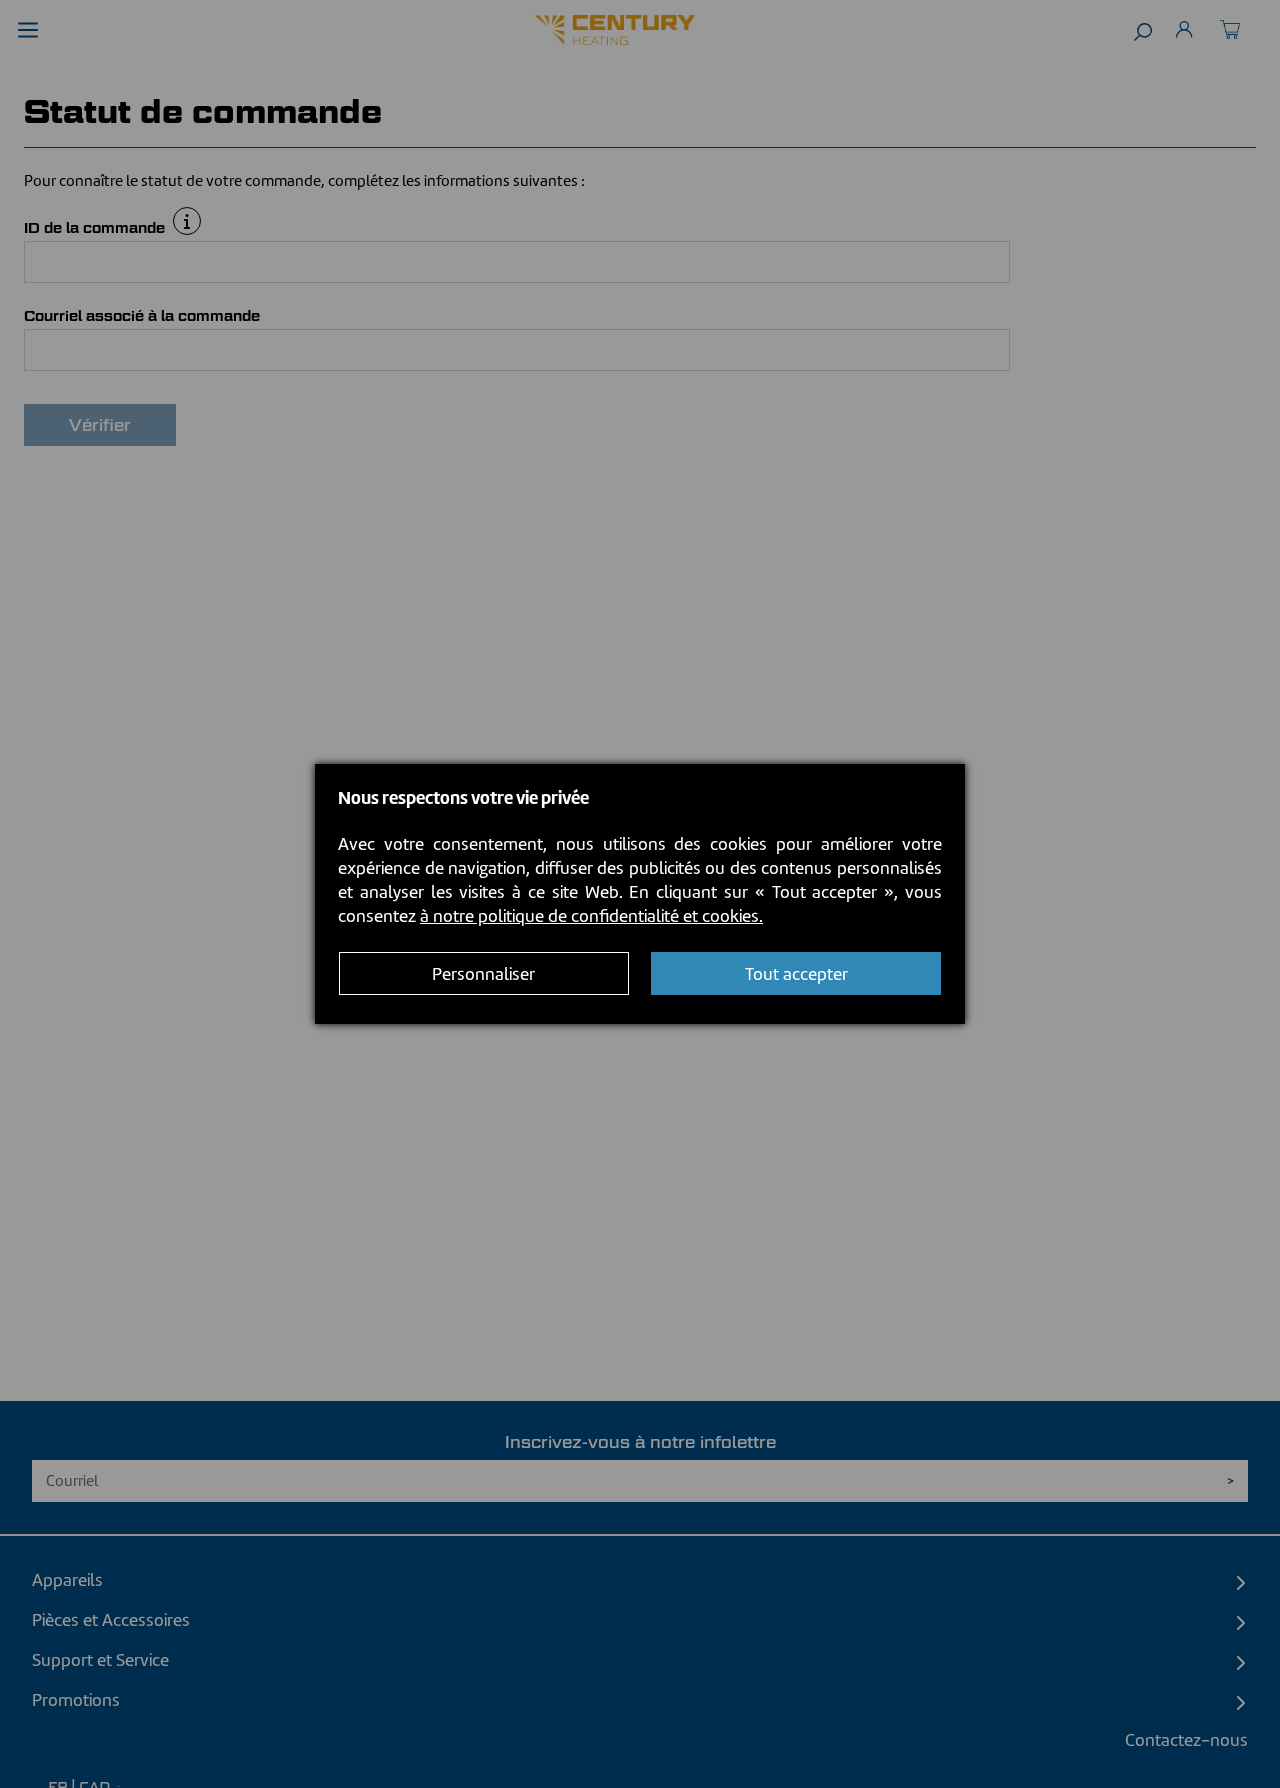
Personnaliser (483, 974)
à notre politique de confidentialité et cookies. (591, 916)
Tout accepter (796, 974)
